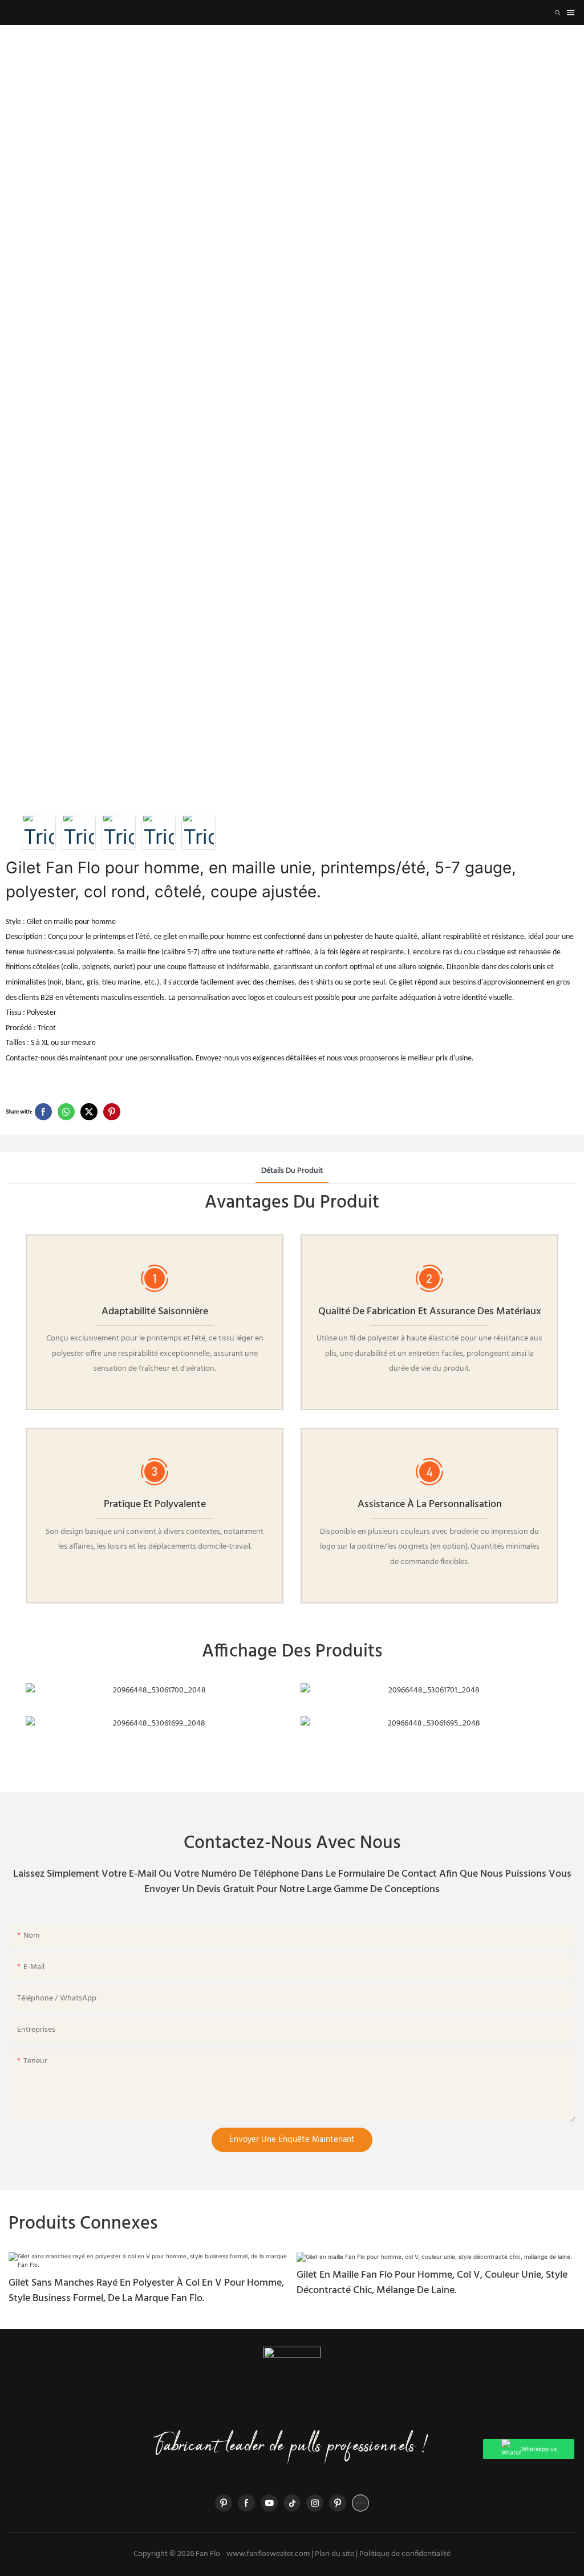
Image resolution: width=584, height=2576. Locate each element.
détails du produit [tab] (292, 1171)
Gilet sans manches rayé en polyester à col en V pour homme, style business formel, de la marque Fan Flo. (146, 2291)
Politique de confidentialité (405, 2554)
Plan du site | (336, 2554)
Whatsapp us (539, 2449)
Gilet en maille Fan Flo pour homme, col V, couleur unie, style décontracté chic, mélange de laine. (432, 2283)
